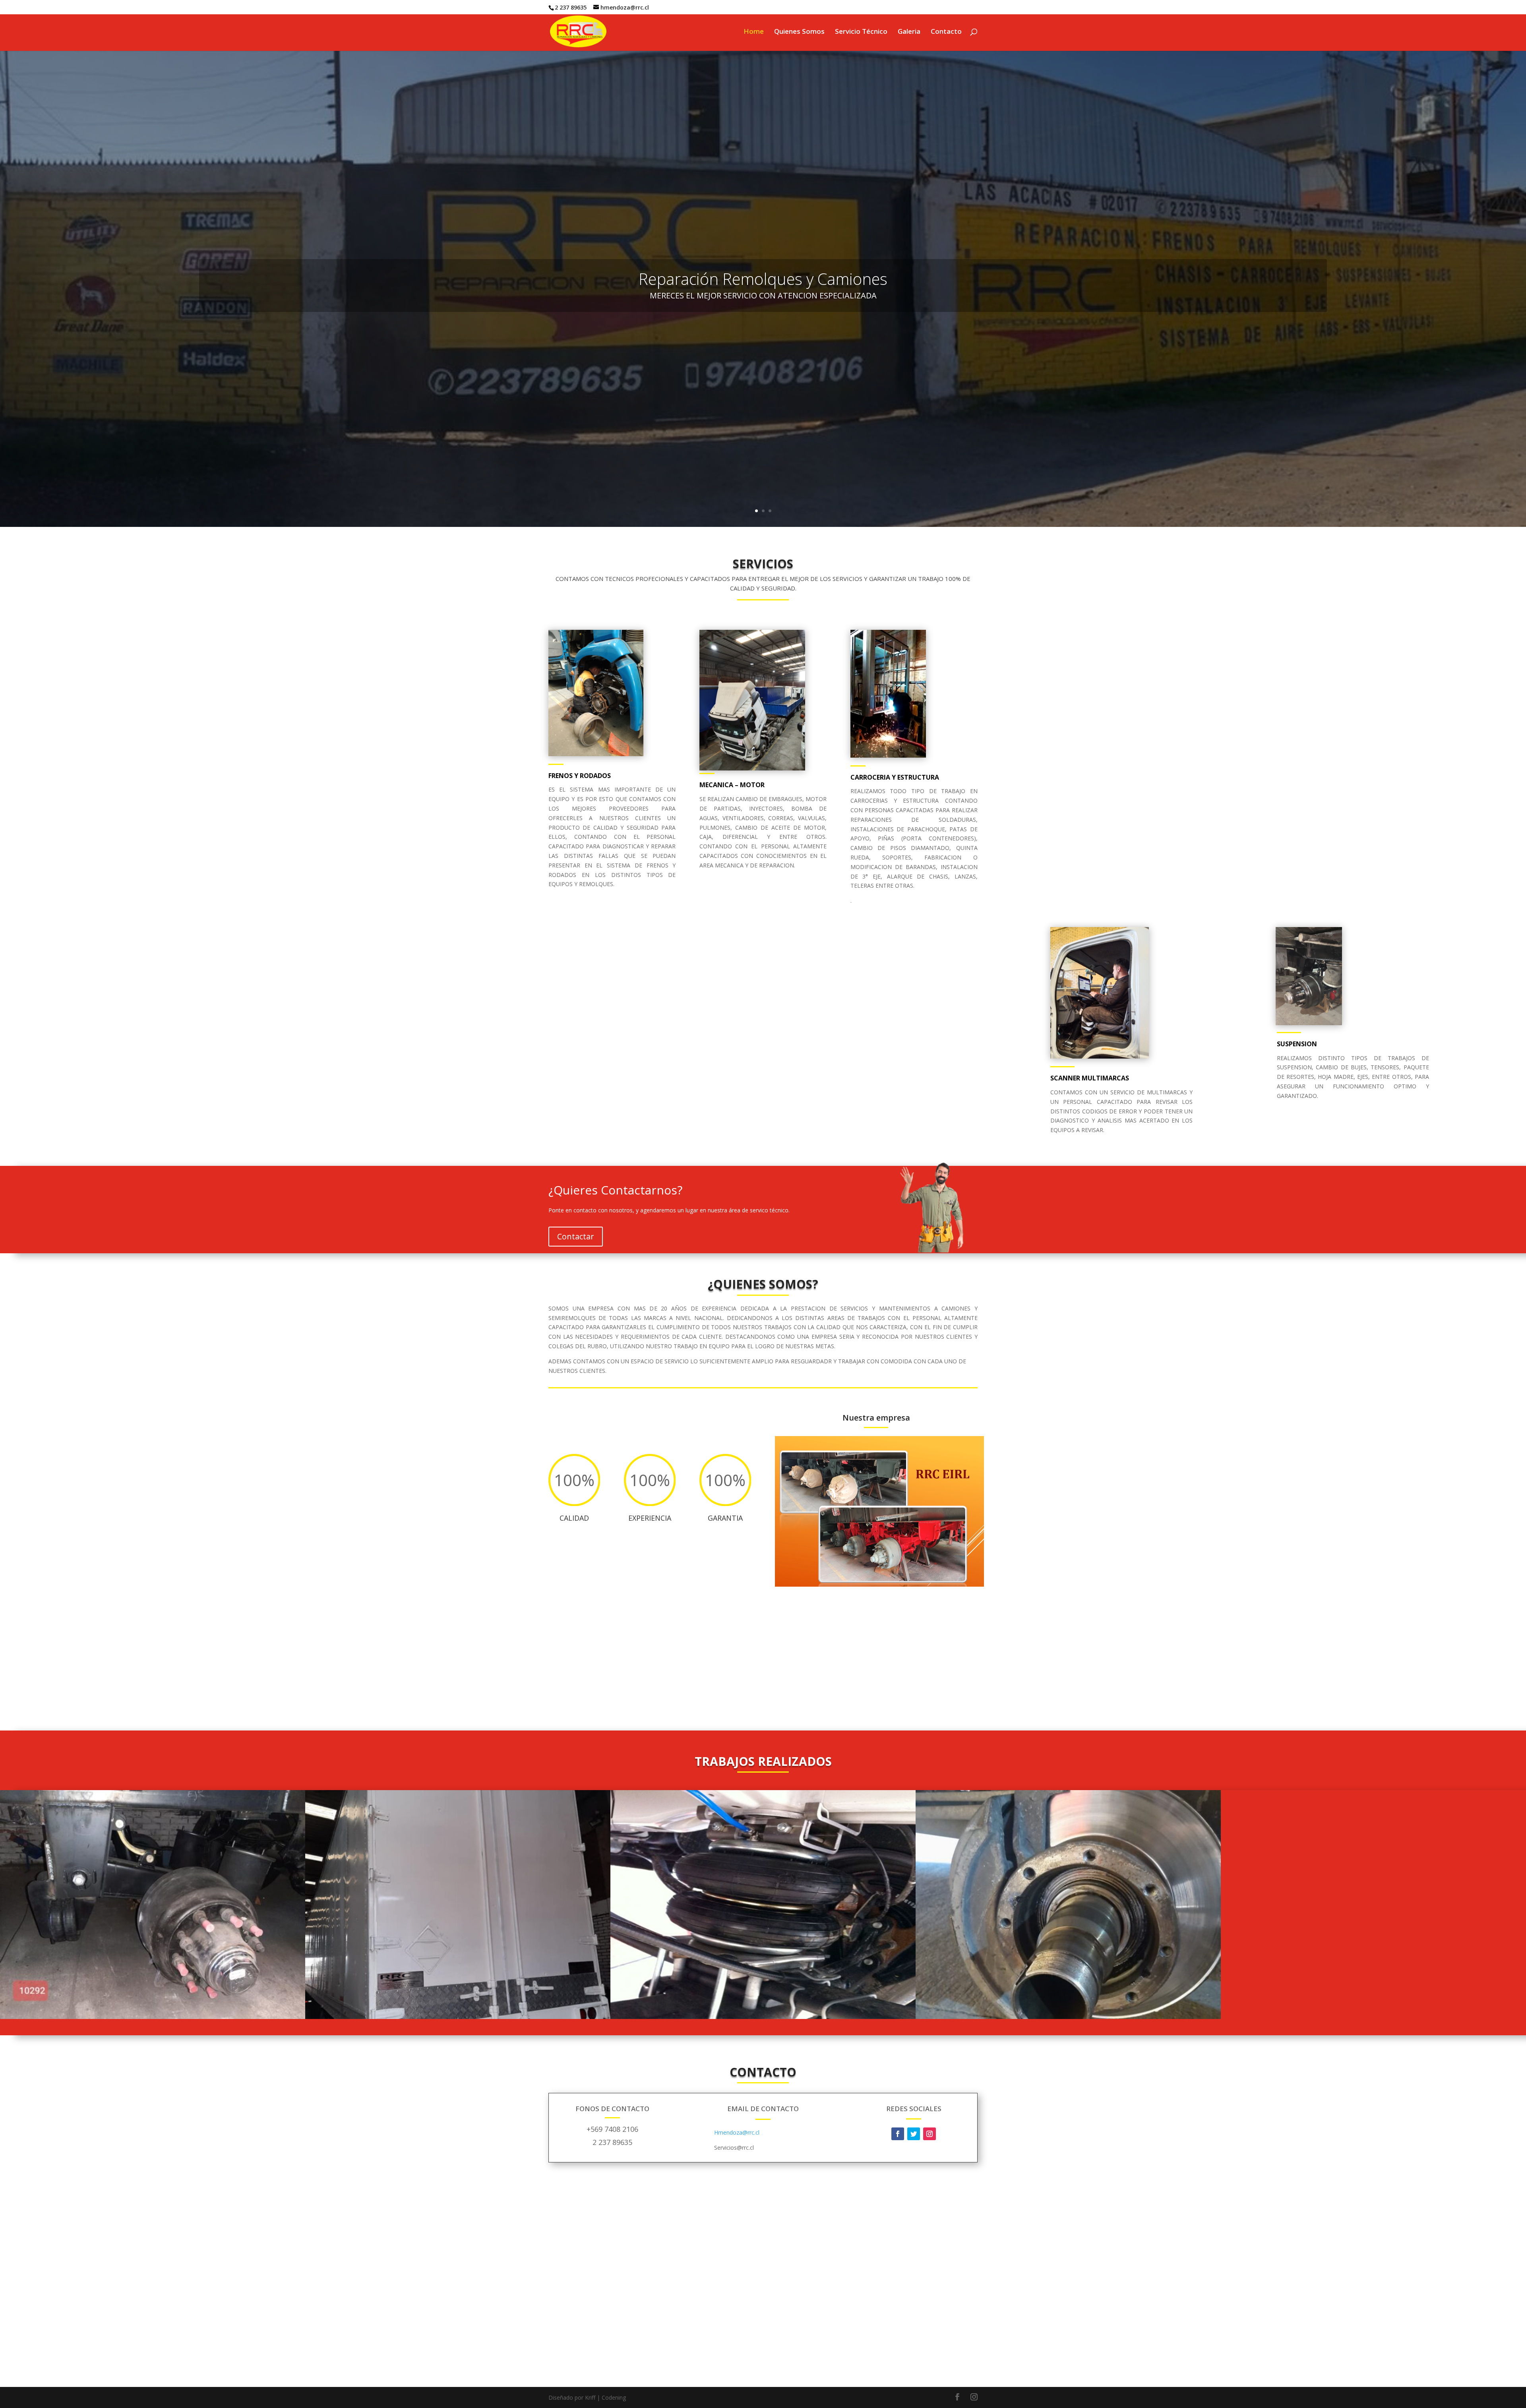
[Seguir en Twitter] (914, 2134)
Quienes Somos (799, 32)
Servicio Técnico (861, 32)
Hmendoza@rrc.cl (737, 2132)
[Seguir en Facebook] (898, 2134)
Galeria (909, 32)
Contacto (946, 32)
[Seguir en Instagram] (930, 2134)
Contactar (576, 1236)
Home (754, 32)
